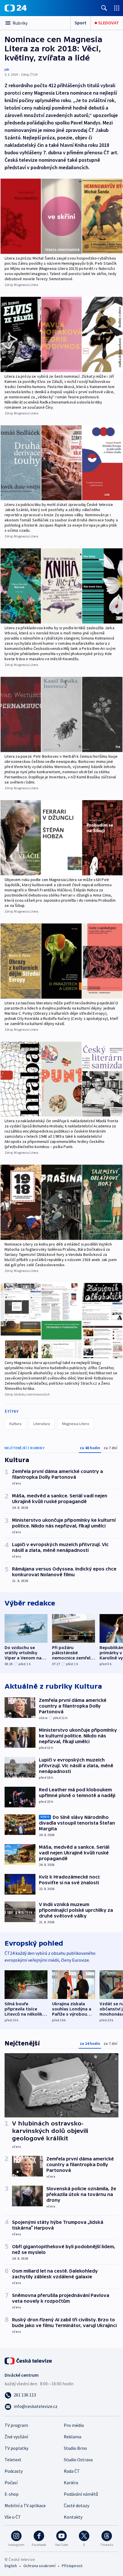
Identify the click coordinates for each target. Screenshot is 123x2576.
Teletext (13, 2460)
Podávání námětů (81, 2494)
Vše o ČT (13, 2517)
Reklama (73, 2437)
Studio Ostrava (78, 2460)
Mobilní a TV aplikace (25, 2505)
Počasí (11, 2483)
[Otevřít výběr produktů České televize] (117, 8)
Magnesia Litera (76, 1424)
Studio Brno (75, 2448)
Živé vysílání (16, 2437)
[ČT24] (16, 8)
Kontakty (73, 2517)
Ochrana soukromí (39, 2566)
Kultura (15, 1424)
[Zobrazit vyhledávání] (104, 8)
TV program (16, 2425)
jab (7, 69)
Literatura (42, 1424)
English (11, 2566)
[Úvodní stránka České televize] (29, 2360)
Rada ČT (72, 2471)
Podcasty (14, 2471)
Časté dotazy (77, 2505)
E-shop (12, 2494)
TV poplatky (16, 2448)
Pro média (74, 2425)
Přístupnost (72, 2566)
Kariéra (71, 2483)
